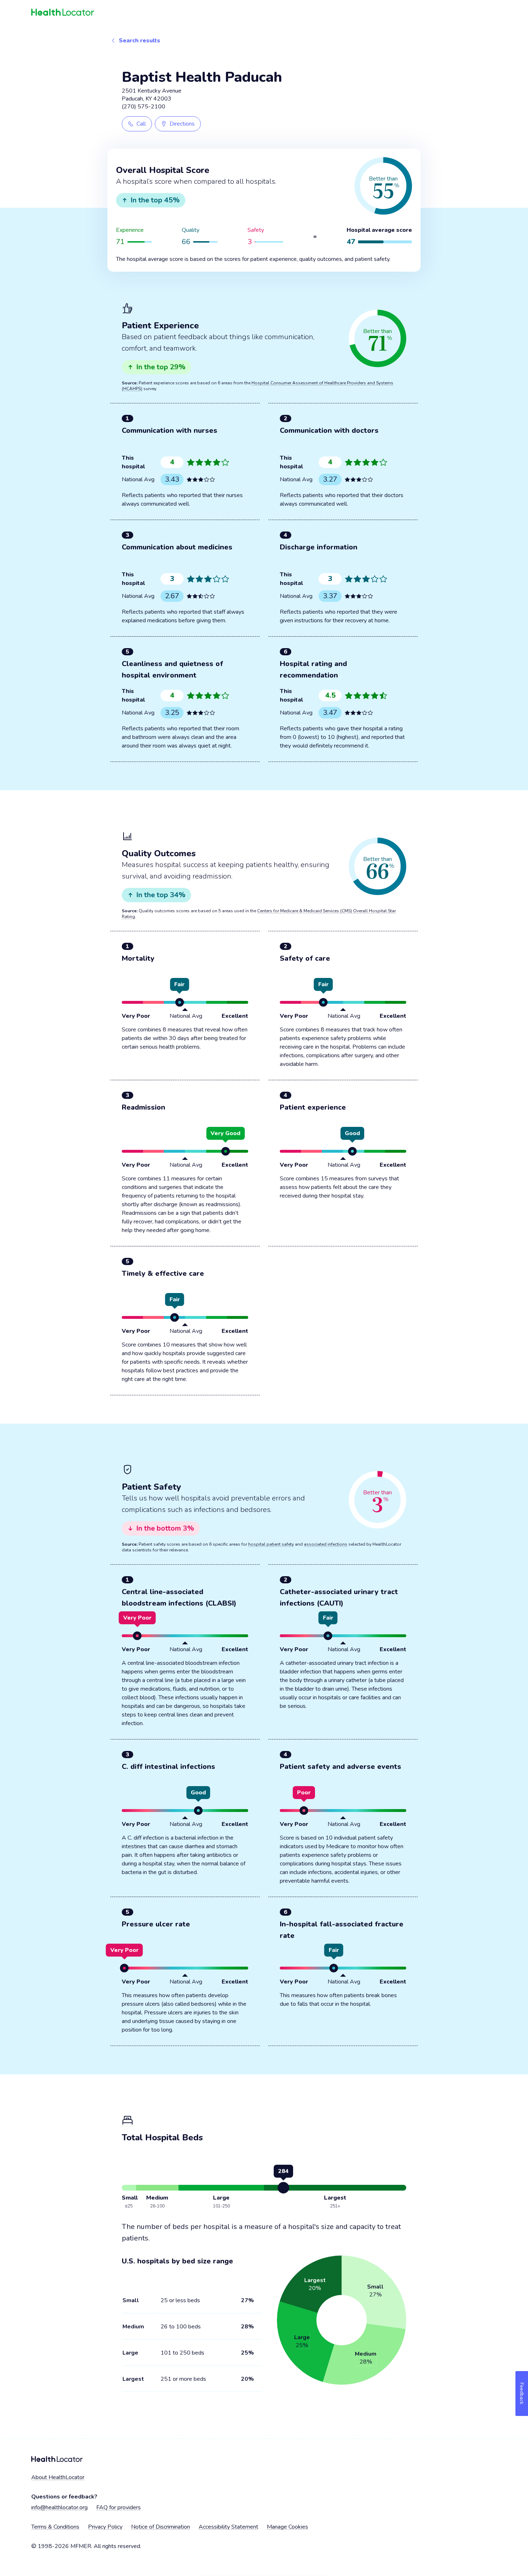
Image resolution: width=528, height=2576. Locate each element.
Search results (140, 41)
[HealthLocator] (264, 13)
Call (141, 124)
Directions (182, 124)
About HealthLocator (58, 2477)
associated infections (326, 1544)
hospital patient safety (271, 1544)
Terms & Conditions (55, 2527)
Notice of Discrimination (161, 2527)
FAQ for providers (119, 2507)
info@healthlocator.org (59, 2507)
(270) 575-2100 (143, 107)
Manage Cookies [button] (288, 2527)
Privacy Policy (105, 2527)
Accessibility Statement (228, 2527)
